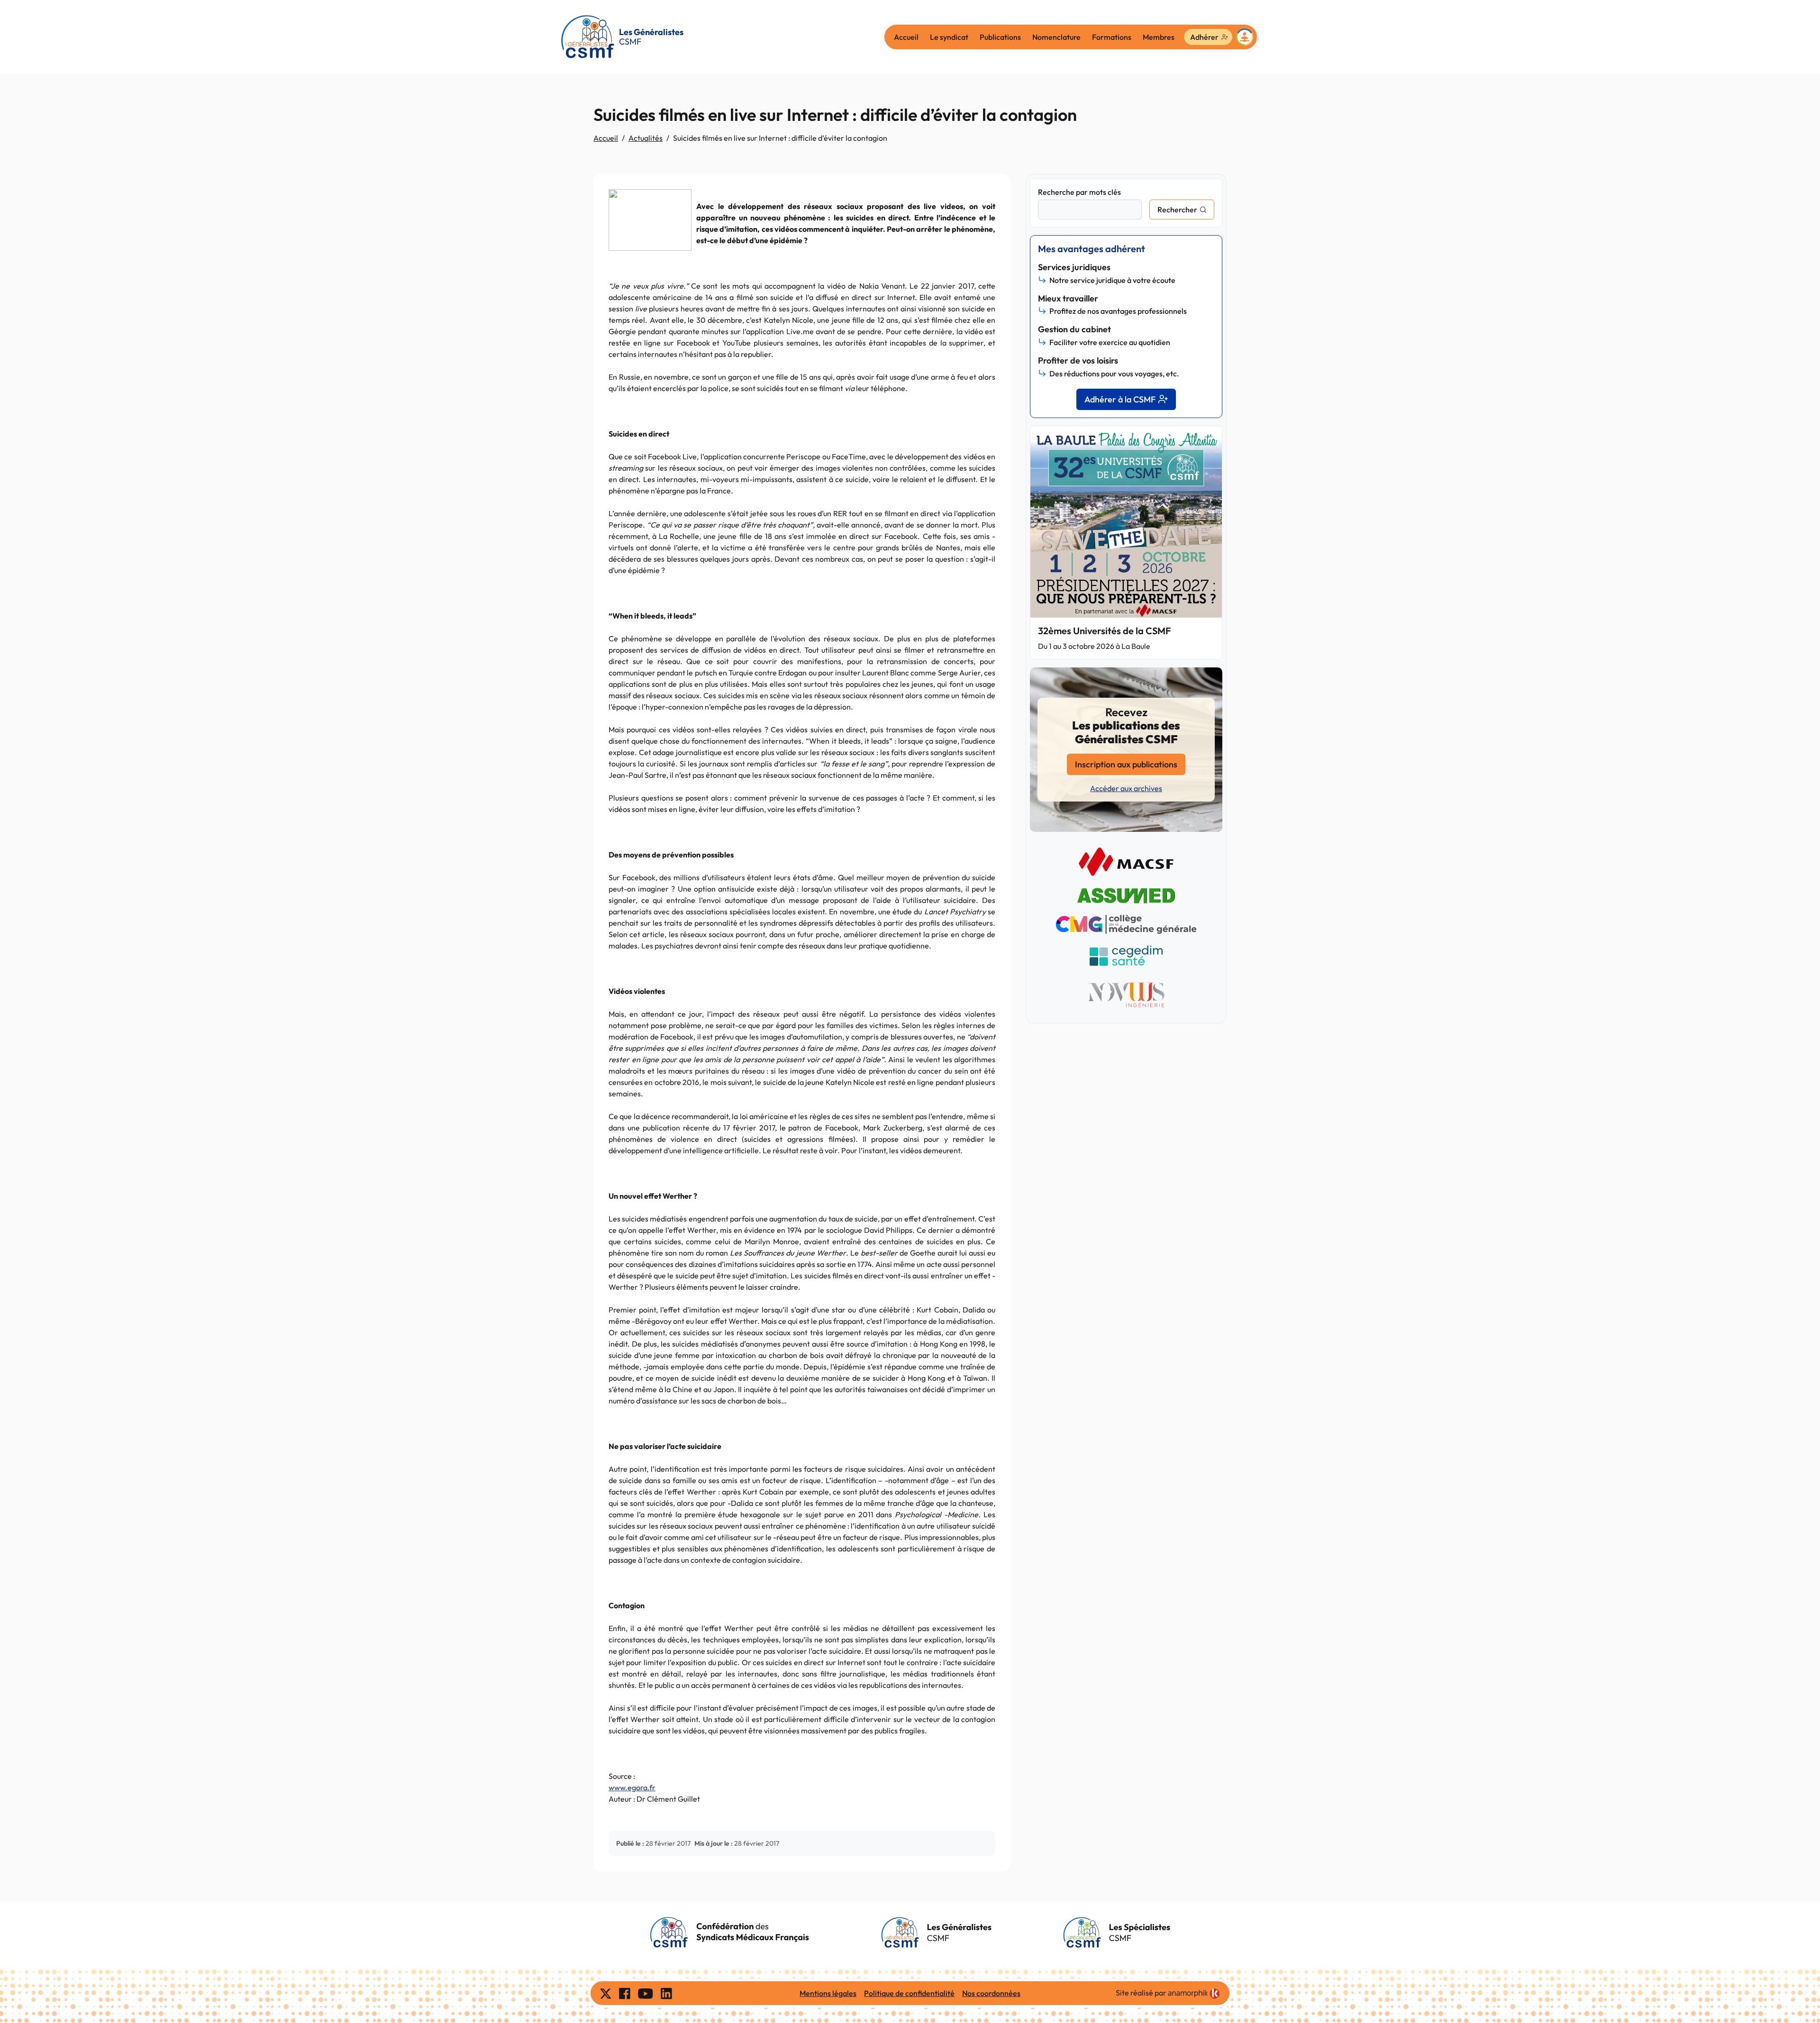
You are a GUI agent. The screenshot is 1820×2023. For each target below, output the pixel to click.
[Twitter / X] (606, 1993)
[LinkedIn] (666, 1993)
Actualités (646, 138)
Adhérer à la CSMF (1120, 399)
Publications (1000, 37)
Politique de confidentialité (909, 1993)
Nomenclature (1056, 37)
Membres (1159, 37)
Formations (1112, 37)
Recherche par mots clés (1079, 192)
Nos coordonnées (991, 1993)
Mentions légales (828, 1993)
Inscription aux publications (1126, 764)
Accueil (906, 37)
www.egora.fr (632, 1787)
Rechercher (1177, 210)
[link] (1194, 1994)
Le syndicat (949, 37)
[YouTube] (646, 1993)
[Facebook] (625, 1993)
